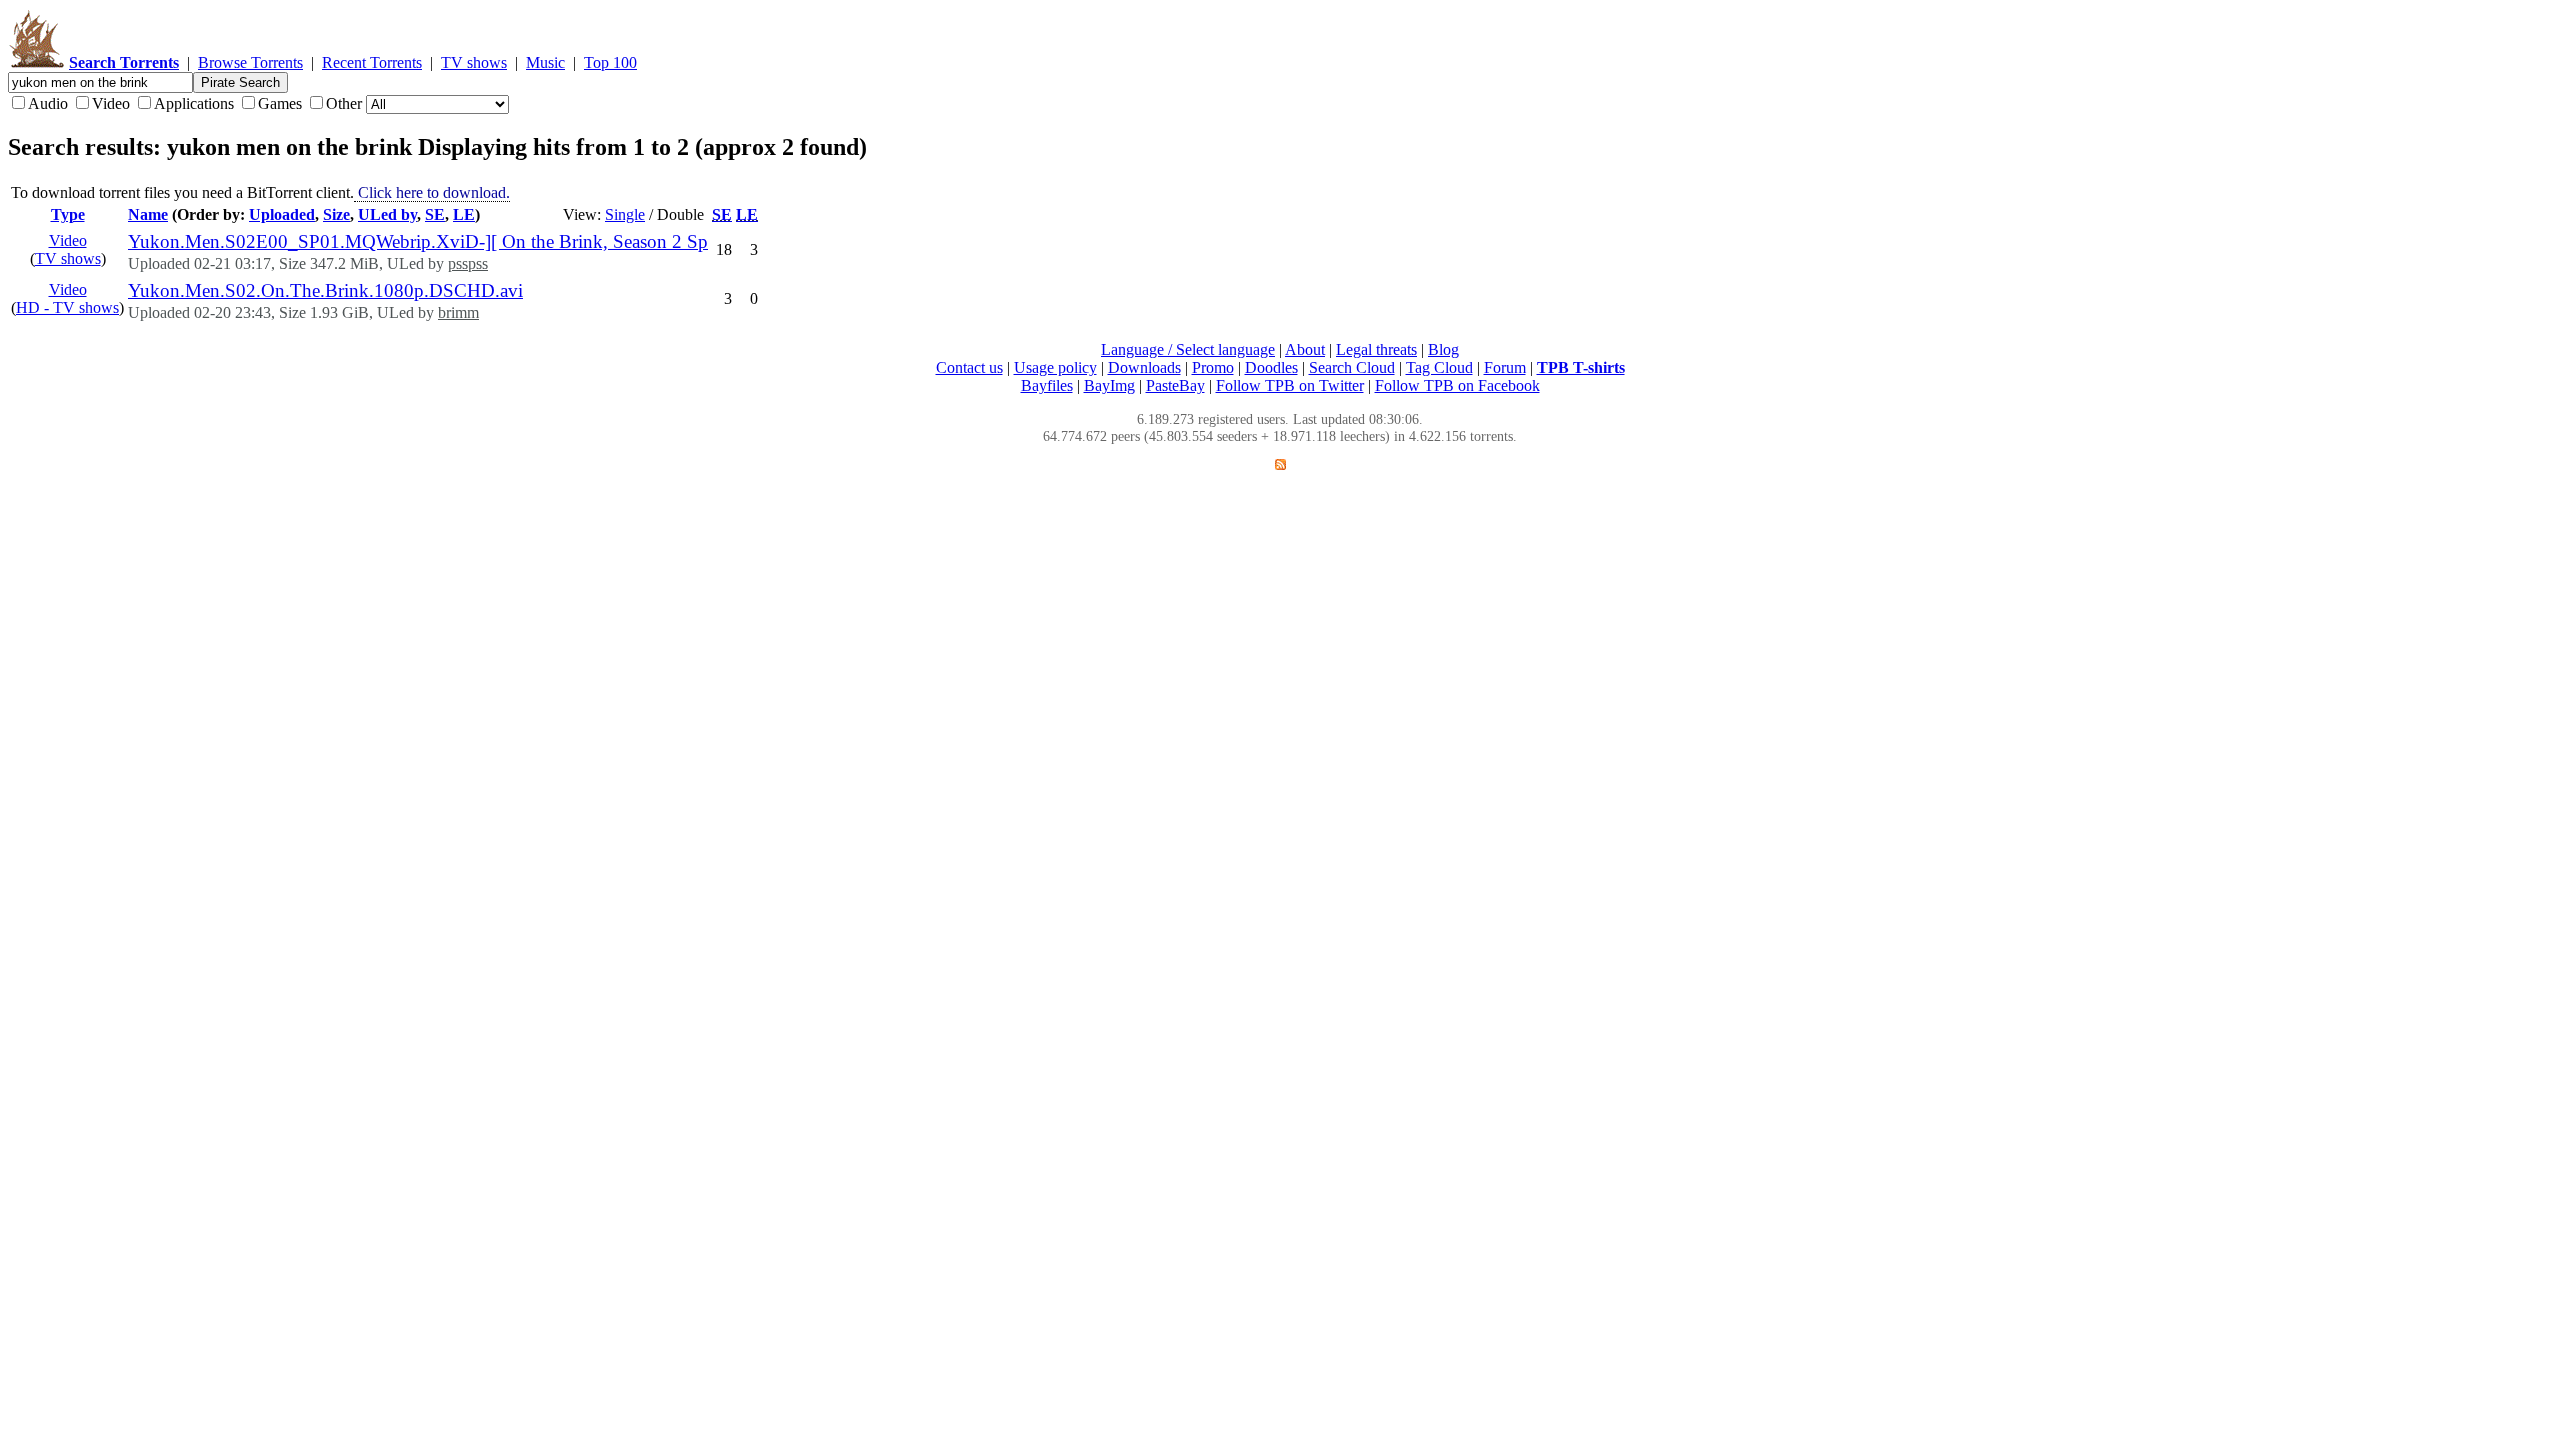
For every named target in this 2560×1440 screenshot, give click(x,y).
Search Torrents (124, 62)
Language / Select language (1188, 349)
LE (464, 214)
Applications (194, 103)
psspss (468, 263)
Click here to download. (432, 192)
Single (625, 214)
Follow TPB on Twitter (1290, 385)
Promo (1213, 367)
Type (68, 214)
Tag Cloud (1439, 367)
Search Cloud (1352, 367)
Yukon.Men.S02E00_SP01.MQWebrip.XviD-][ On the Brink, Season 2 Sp (418, 241)
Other (344, 103)
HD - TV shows (67, 307)
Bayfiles (1047, 385)
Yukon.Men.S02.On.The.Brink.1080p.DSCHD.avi (325, 290)
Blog (1443, 349)
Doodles (1271, 367)
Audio (48, 103)
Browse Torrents (250, 62)
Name (148, 214)
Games (280, 103)
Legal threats (1376, 349)
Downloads (1144, 367)
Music (545, 62)
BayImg (1109, 385)
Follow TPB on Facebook (1457, 385)
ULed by (387, 214)
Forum (1505, 367)
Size (336, 214)
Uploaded (282, 214)
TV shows (474, 62)
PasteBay (1175, 385)
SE (435, 214)
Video (111, 103)
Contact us (969, 367)
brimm (458, 312)
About (1305, 349)
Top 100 (610, 62)
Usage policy (1055, 367)
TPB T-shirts (1581, 367)
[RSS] (1280, 464)
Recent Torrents (372, 62)
